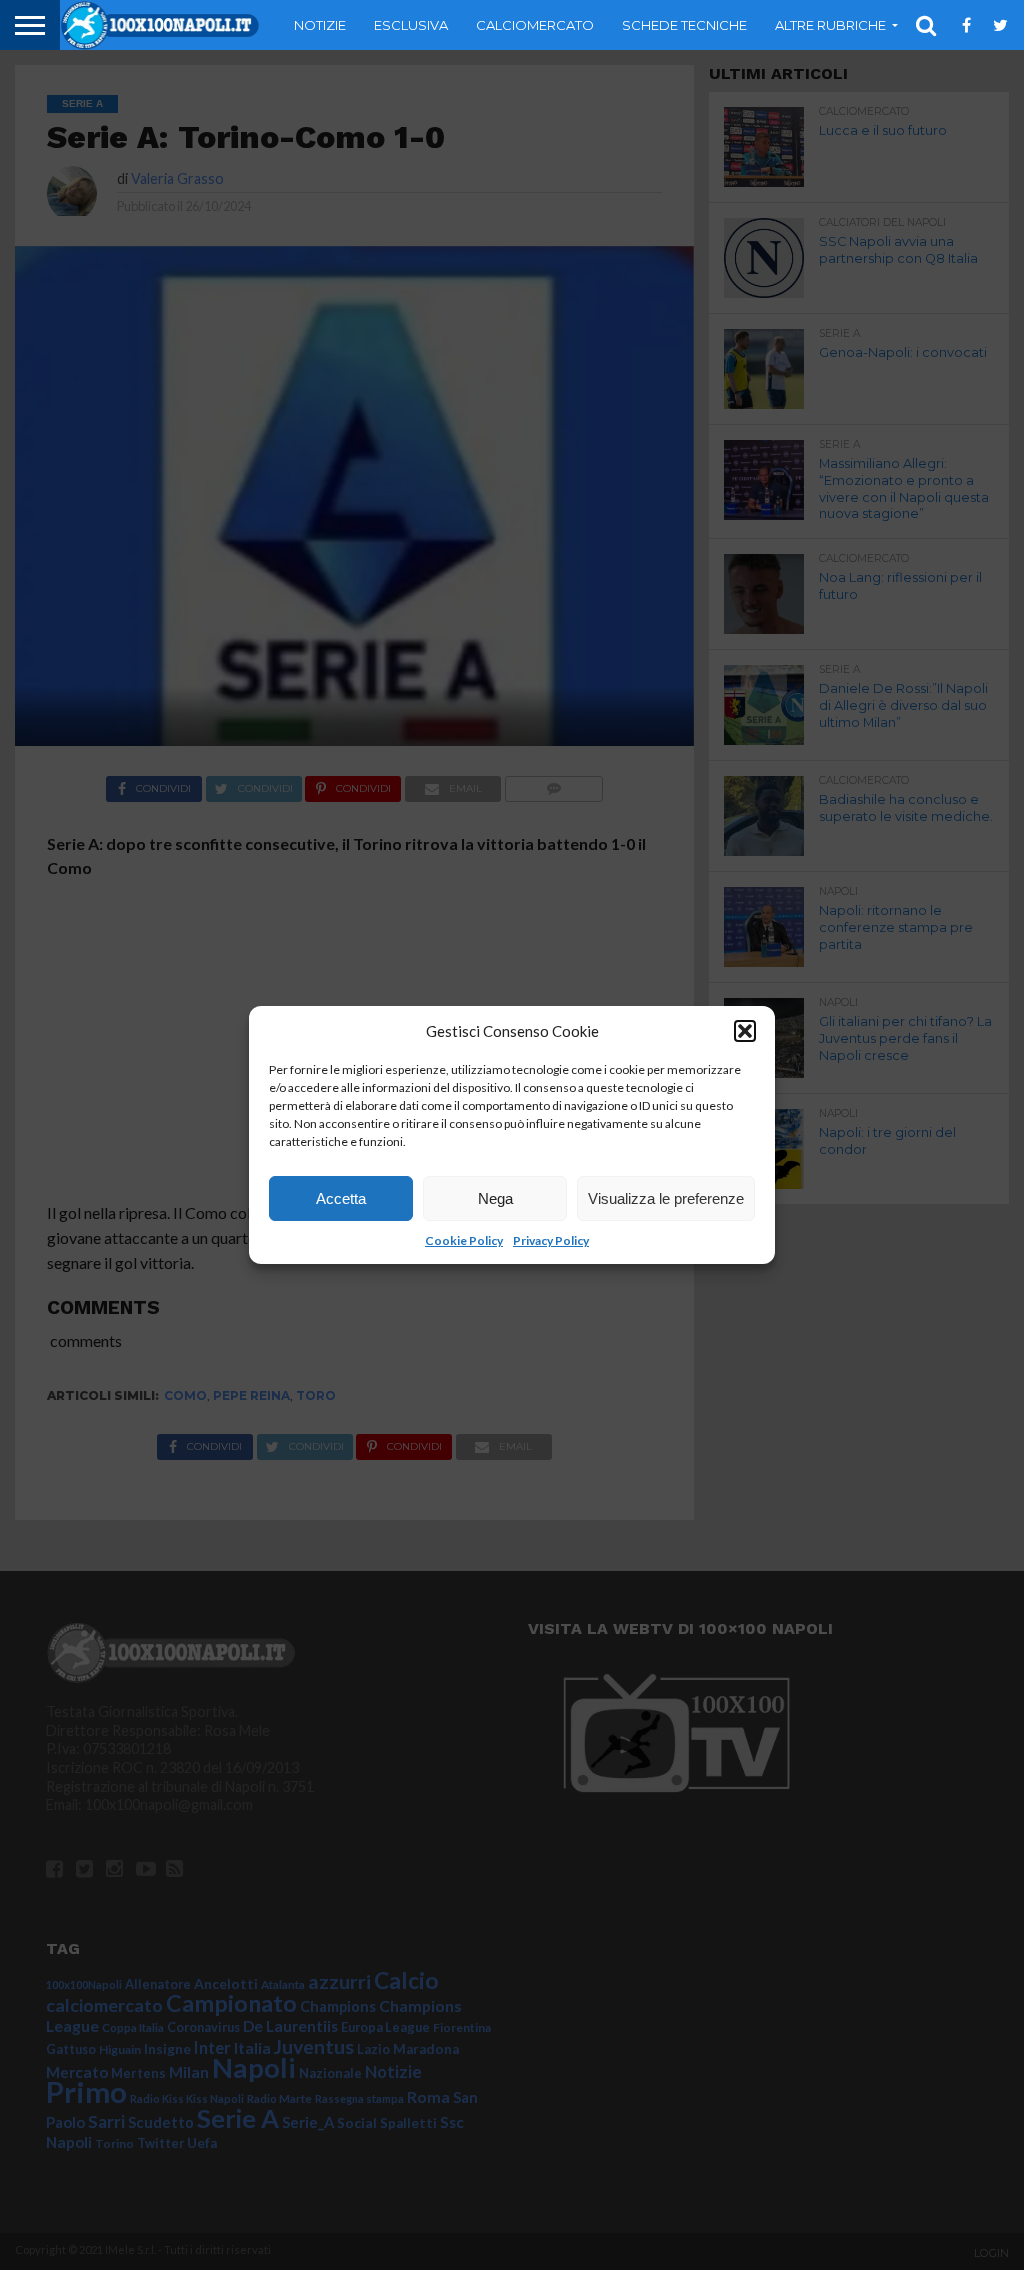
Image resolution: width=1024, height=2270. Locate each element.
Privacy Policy (551, 1240)
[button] (745, 1031)
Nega (495, 1198)
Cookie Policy (464, 1240)
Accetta (341, 1198)
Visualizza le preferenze (666, 1198)
